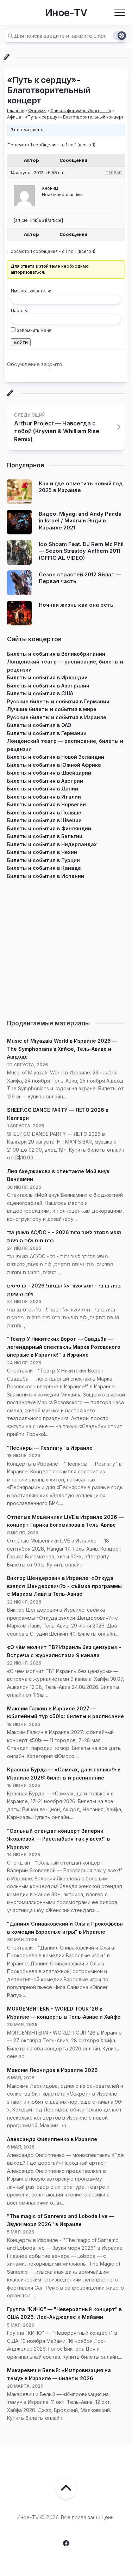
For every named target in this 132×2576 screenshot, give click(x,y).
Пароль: (20, 311)
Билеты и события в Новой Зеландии (56, 757)
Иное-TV (66, 13)
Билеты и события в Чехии (42, 852)
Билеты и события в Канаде (44, 868)
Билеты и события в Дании (43, 789)
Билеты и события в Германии (47, 733)
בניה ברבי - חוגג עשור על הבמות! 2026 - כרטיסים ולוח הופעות (64, 1290)
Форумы (37, 111)
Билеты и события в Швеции (44, 820)
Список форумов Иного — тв (81, 111)
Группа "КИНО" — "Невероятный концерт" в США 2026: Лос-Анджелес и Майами (64, 2313)
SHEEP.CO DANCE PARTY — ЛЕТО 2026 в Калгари (58, 1114)
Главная (16, 111)
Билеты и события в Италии (44, 797)
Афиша (14, 117)
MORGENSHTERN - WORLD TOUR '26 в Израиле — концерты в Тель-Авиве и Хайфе (64, 2013)
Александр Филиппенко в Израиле (52, 2139)
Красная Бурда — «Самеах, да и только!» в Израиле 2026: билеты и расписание (64, 1774)
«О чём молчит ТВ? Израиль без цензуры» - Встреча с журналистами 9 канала (64, 1651)
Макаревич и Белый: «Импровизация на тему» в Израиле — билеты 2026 (59, 2374)
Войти (21, 342)
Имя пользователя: (31, 291)
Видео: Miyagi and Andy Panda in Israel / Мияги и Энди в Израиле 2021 (80, 521)
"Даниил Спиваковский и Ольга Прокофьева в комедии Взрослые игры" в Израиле (65, 1928)
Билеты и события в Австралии (48, 686)
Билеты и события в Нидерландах (52, 844)
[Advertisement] (66, 946)
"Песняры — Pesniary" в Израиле (50, 1448)
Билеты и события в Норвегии (46, 804)
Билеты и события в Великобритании (56, 654)
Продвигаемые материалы (48, 1023)
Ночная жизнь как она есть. (77, 605)
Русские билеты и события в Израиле (57, 717)
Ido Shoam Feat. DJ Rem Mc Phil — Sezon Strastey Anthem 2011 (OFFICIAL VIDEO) (81, 551)
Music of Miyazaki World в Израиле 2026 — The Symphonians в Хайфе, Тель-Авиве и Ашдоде (62, 1049)
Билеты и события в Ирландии (47, 677)
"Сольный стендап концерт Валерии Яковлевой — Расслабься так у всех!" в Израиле (58, 1839)
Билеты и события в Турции (43, 860)
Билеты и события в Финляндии (49, 828)
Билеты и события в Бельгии (45, 836)
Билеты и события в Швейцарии (49, 773)
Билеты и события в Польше (44, 813)
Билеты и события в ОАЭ (39, 725)
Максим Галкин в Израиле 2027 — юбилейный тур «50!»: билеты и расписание (65, 1713)
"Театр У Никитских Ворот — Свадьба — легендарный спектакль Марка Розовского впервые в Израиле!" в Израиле (64, 1347)
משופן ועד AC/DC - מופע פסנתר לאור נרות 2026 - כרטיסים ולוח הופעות (64, 1236)
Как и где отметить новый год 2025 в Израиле (81, 487)
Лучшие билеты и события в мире (52, 709)
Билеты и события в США (40, 693)
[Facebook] (66, 2543)
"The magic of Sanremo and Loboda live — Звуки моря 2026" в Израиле (61, 2220)
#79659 (114, 173)
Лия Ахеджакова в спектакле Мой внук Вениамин (58, 1175)
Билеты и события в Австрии (45, 781)
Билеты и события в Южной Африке (54, 765)
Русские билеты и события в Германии (58, 701)
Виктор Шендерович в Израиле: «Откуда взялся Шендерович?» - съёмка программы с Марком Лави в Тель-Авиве (64, 1586)
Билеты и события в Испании (46, 876)
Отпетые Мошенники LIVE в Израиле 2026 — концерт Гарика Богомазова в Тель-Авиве (65, 1521)
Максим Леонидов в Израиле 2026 (52, 2070)
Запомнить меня (34, 330)
